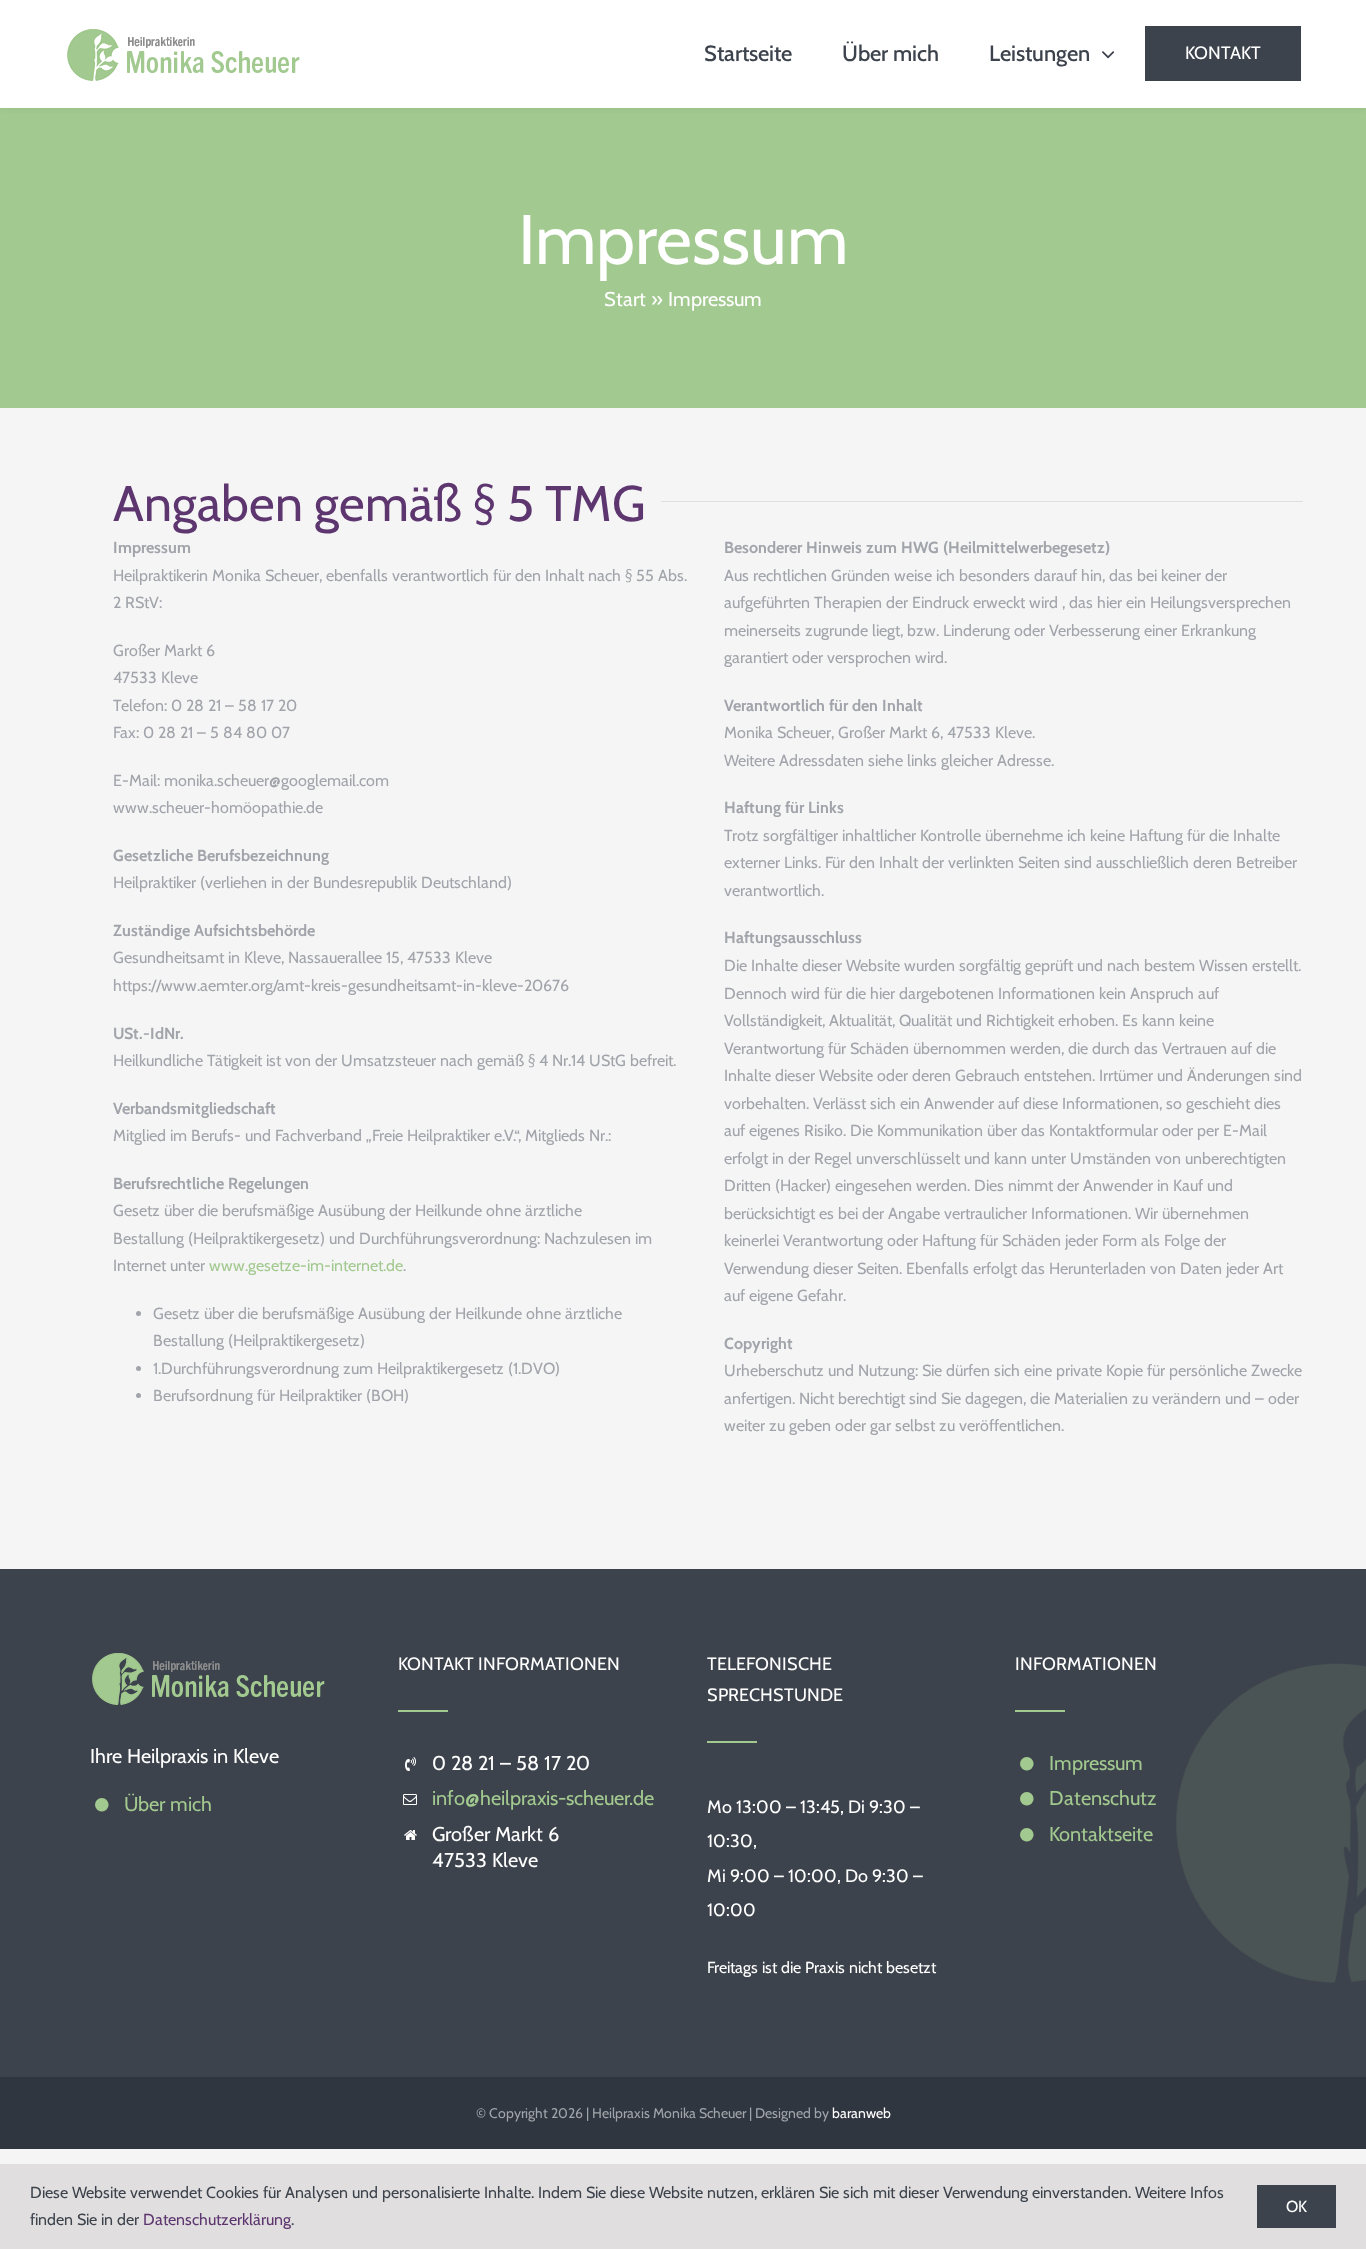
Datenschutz (1102, 1798)
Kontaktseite (1101, 1834)
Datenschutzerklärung (217, 2219)
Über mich (168, 1804)
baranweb (861, 2113)
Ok (1296, 2206)
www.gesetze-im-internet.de (306, 1265)
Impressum (1096, 1763)
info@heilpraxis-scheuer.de (543, 1798)
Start (625, 299)
